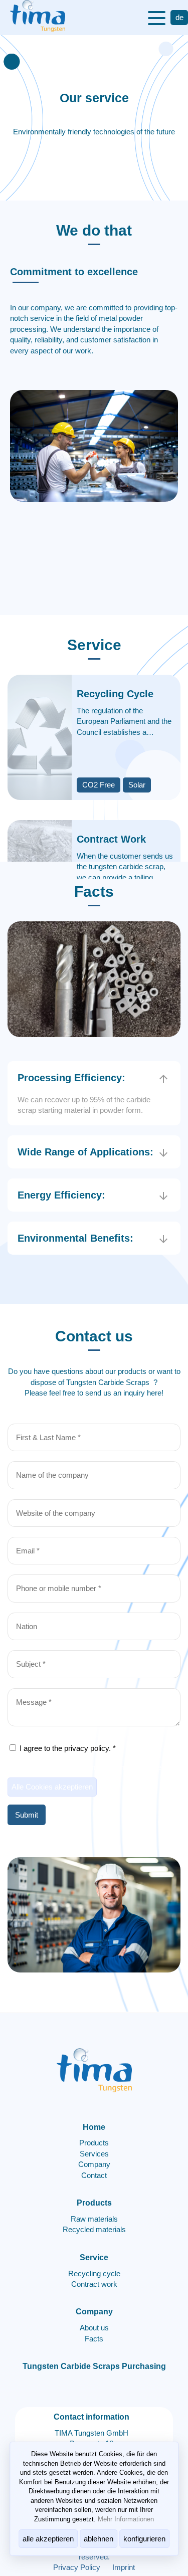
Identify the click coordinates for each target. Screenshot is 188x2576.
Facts (94, 2339)
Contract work (94, 2284)
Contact (94, 2175)
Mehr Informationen (126, 2519)
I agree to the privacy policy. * (67, 1748)
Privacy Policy (77, 2567)
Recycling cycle (94, 2273)
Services (94, 2154)
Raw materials (94, 2219)
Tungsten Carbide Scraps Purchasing (94, 2366)
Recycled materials (94, 2229)
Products (94, 2143)
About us (94, 2328)
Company (94, 2164)
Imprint (124, 2567)
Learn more (36, 690)
